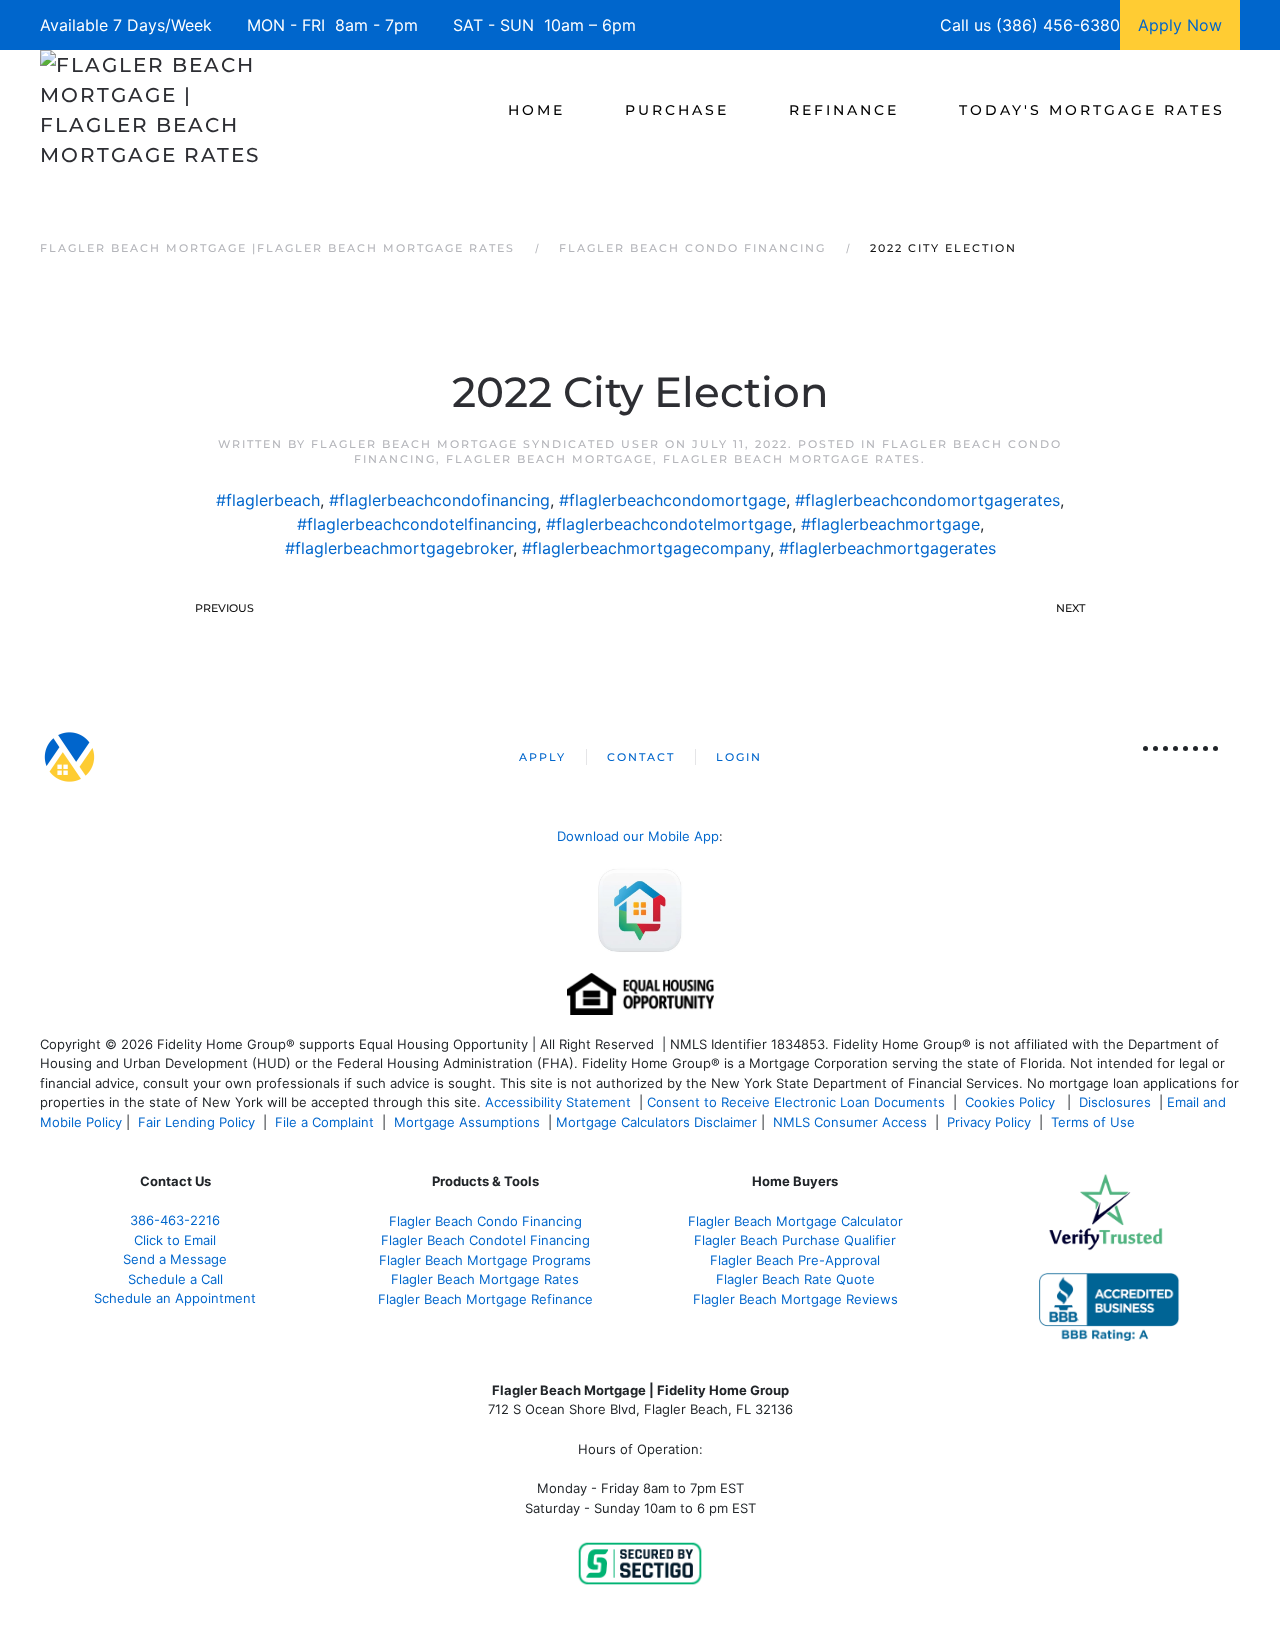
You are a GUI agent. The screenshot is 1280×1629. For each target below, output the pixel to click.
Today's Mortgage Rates (1092, 110)
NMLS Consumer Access (850, 1122)
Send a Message (175, 1259)
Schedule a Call (175, 1279)
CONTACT (641, 757)
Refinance (844, 110)
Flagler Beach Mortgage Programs (485, 1260)
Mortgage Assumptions (467, 1122)
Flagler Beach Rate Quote (795, 1279)
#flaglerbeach (268, 500)
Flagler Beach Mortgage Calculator (795, 1221)
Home (536, 110)
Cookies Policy (1012, 1102)
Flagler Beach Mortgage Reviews (795, 1299)
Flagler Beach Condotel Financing (485, 1240)
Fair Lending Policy (196, 1122)
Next (1070, 608)
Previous (224, 608)
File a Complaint (326, 1122)
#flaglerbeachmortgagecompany (646, 548)
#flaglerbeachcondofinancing (439, 500)
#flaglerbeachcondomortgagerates (927, 500)
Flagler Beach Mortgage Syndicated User (485, 444)
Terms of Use (1095, 1122)
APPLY (542, 757)
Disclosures (1115, 1102)
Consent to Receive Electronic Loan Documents (796, 1102)
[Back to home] (152, 110)
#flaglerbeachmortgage (890, 524)
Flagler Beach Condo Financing (485, 1221)
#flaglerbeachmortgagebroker (399, 548)
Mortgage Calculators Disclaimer (656, 1122)
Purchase (677, 110)
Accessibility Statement (558, 1102)
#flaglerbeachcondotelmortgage (669, 524)
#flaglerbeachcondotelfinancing (417, 524)
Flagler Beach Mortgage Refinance (485, 1299)
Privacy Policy (989, 1122)
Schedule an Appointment (175, 1298)
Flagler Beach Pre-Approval (795, 1260)
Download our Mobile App (638, 836)
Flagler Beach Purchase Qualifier (795, 1240)
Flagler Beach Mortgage (549, 459)
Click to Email (175, 1240)
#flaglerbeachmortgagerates (887, 548)
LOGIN (739, 757)
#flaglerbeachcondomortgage (672, 500)
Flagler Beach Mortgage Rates (792, 459)
